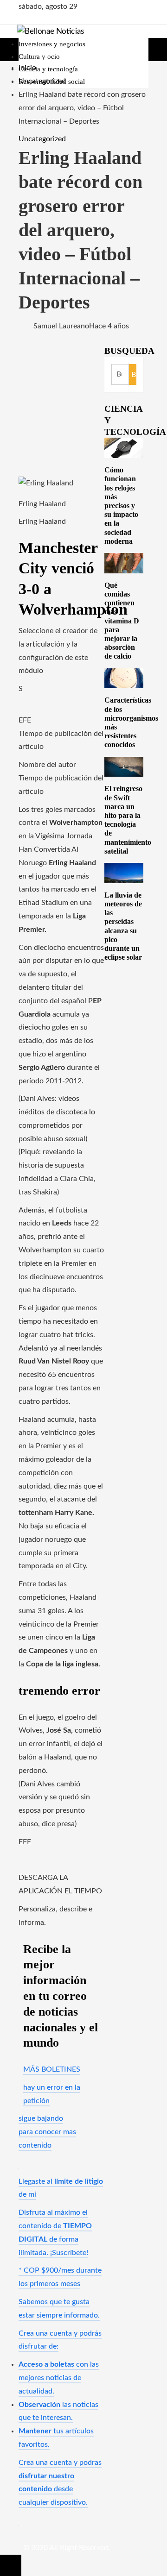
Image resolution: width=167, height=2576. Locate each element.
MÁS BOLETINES (52, 2069)
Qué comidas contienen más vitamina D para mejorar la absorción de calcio (122, 621)
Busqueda (129, 351)
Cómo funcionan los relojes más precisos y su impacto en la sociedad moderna (121, 506)
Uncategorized (42, 139)
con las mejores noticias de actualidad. (59, 2378)
